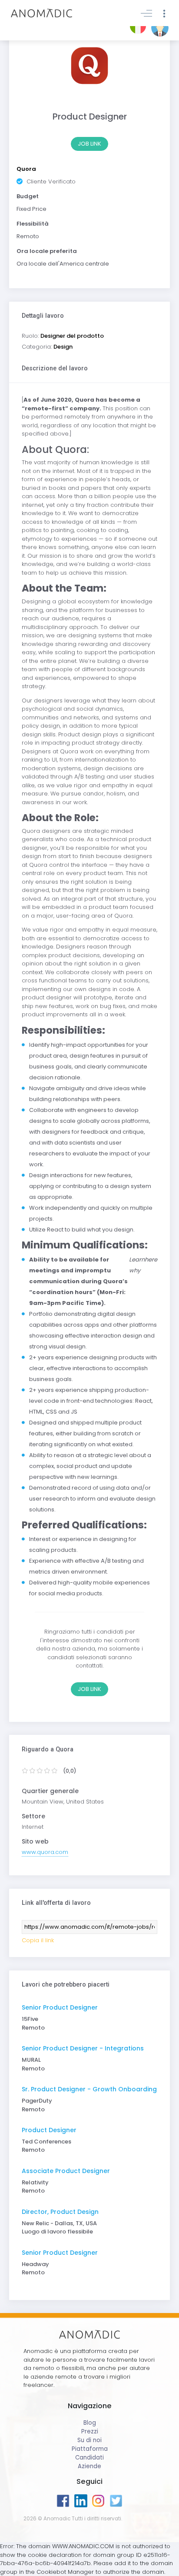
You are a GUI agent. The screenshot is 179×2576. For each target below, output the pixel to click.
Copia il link (38, 1940)
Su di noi (89, 2440)
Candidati (89, 2458)
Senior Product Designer (60, 2007)
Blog (90, 2423)
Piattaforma (90, 2449)
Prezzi (90, 2431)
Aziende (89, 2466)
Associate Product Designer (66, 2171)
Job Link (89, 144)
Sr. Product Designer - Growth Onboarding (89, 2089)
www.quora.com (45, 1852)
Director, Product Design (60, 2212)
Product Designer (49, 2130)
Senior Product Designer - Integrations (83, 2048)
